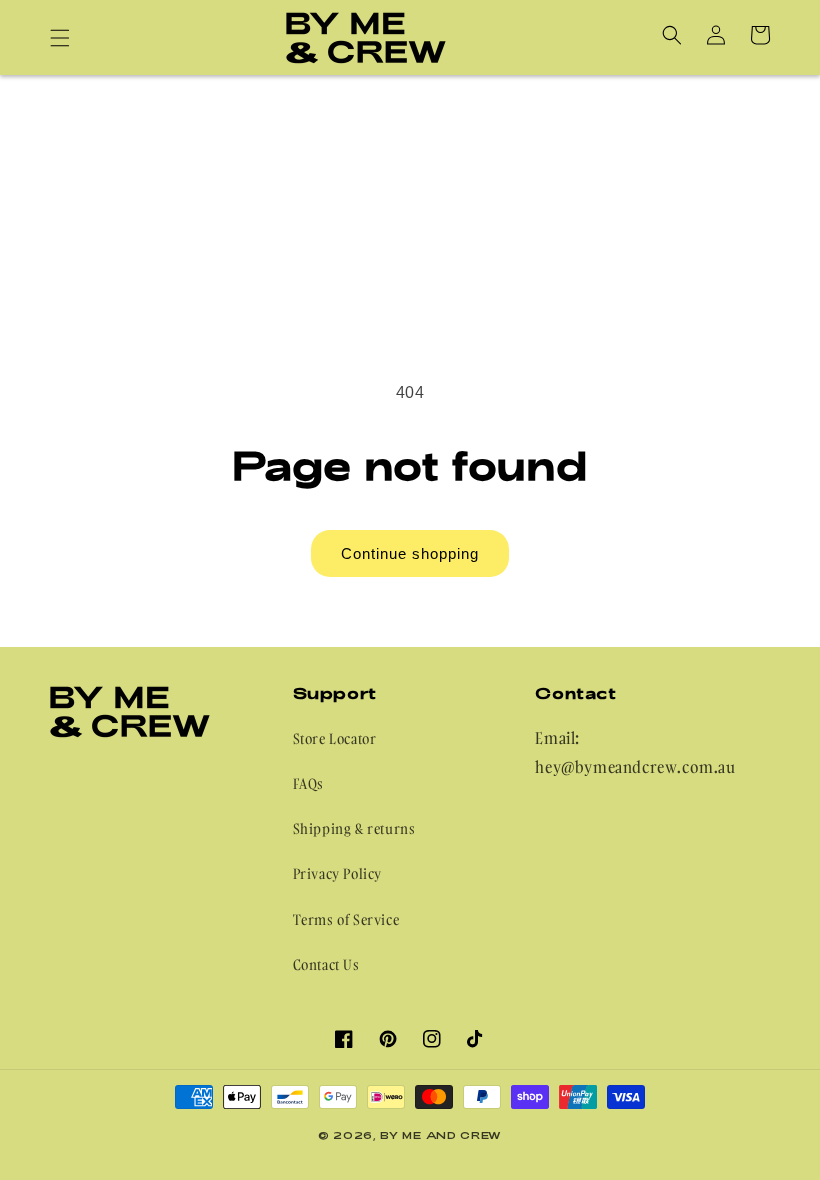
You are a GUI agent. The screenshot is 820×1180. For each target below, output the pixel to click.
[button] (60, 38)
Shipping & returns (354, 828)
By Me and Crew (441, 1135)
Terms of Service (346, 919)
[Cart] (760, 35)
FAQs (308, 783)
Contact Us (326, 964)
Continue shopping (410, 553)
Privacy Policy (337, 873)
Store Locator (335, 738)
